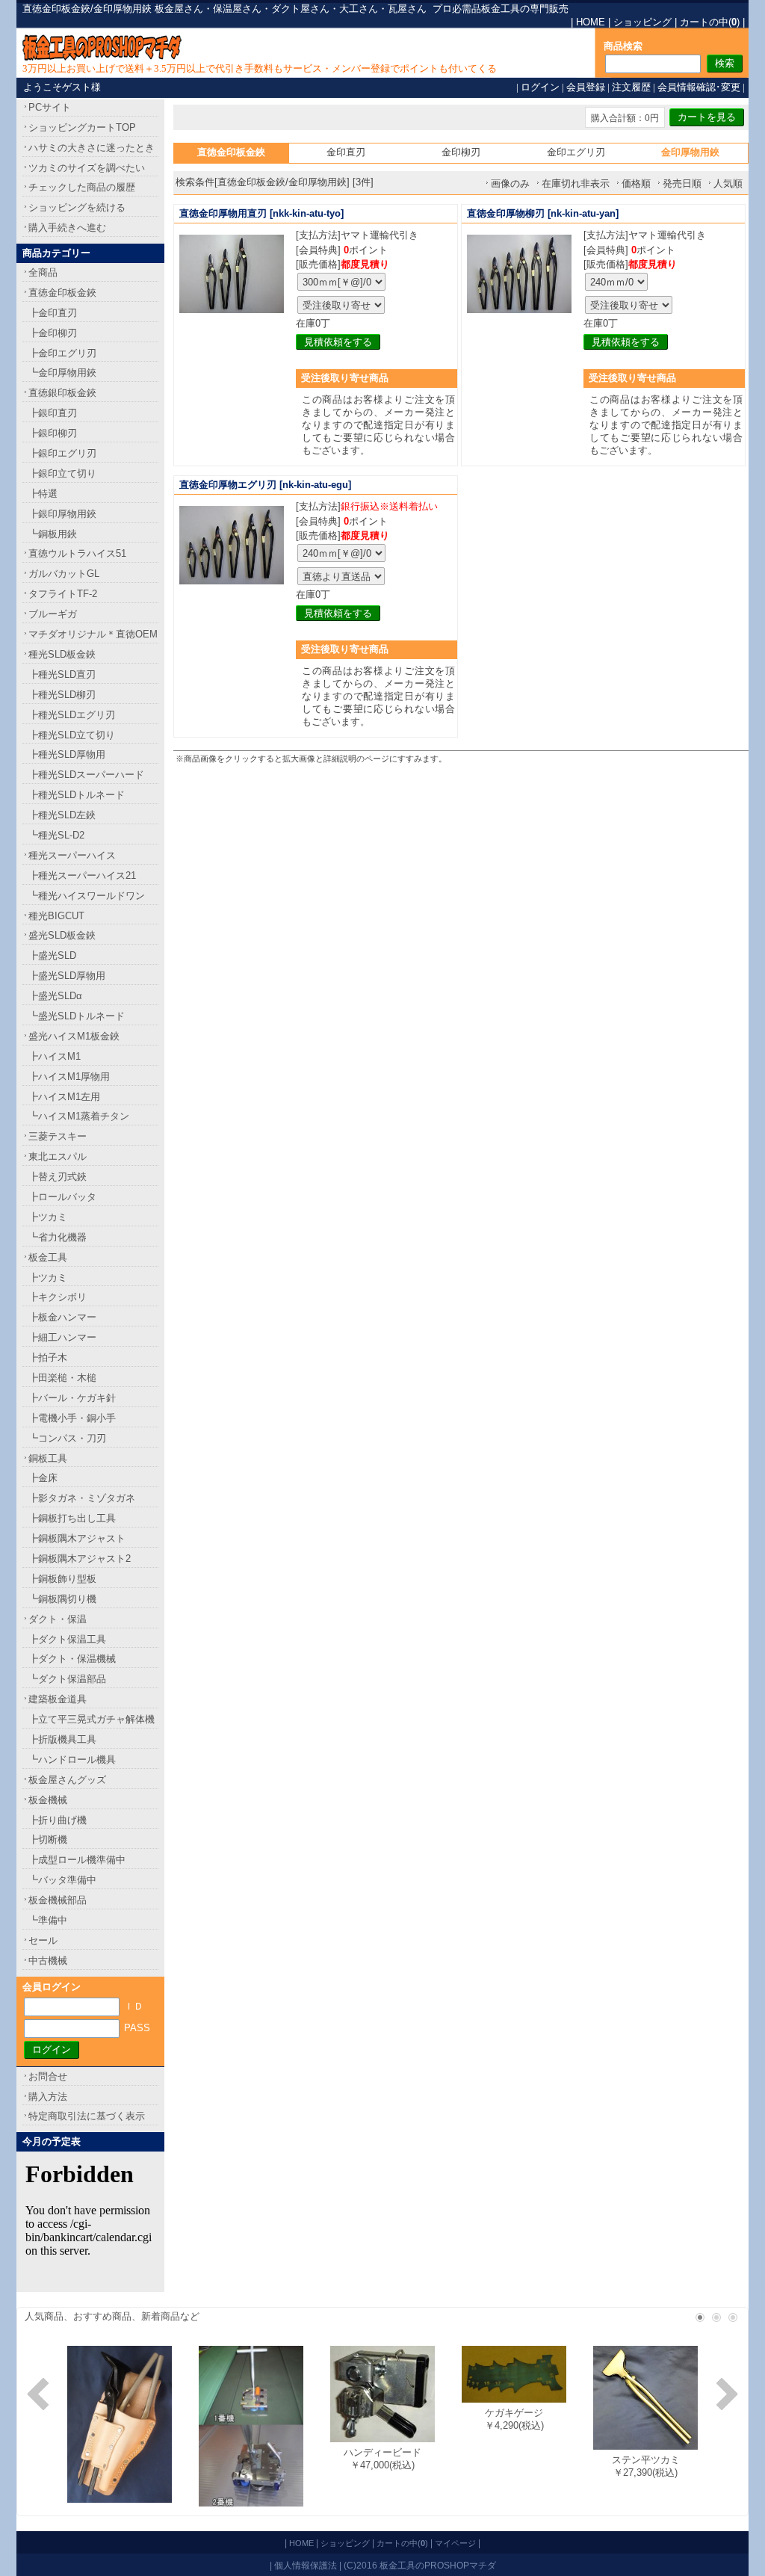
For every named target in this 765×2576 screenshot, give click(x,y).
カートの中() (710, 22)
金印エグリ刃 (576, 152)
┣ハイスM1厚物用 (69, 1077)
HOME (591, 22)
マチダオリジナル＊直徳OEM (93, 634)
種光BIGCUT (56, 916)
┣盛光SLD (52, 955)
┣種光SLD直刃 (62, 674)
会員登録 (586, 87)
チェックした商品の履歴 (82, 187)
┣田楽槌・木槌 (62, 1378)
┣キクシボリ (58, 1297)
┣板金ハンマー (62, 1317)
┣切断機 (48, 1840)
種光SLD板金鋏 (62, 654)
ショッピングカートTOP (82, 127)
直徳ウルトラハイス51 (77, 553)
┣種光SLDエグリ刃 (72, 715)
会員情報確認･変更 (699, 87)
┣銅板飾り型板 (62, 1579)
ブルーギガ (53, 614)
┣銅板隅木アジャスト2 (80, 1559)
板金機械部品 (58, 1900)
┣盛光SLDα (55, 996)
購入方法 (48, 2097)
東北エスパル (58, 1156)
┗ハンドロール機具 (72, 1760)
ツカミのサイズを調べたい (87, 168)
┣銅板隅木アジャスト (77, 1538)
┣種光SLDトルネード (77, 795)
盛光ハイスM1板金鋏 (74, 1036)
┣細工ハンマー (62, 1337)
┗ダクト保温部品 (67, 1679)
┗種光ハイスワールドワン (87, 896)
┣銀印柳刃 (53, 433)
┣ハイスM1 (55, 1056)
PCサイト (50, 107)
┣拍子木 (48, 1358)
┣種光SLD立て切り (72, 735)
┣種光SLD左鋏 (62, 815)
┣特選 (43, 494)
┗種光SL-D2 (56, 835)
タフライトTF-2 (63, 594)
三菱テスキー (58, 1136)
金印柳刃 (461, 152)
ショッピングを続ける (77, 207)
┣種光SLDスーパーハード (86, 775)
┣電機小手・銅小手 (72, 1418)
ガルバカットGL (64, 574)
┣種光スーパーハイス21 (82, 875)
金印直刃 (346, 152)
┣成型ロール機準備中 (77, 1860)
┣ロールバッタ (62, 1197)
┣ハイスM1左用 (64, 1097)
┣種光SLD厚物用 (67, 754)
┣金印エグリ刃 (62, 353)
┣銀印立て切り (62, 473)
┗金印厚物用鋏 (62, 373)
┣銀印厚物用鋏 (62, 514)
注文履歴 (631, 87)
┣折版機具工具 (62, 1739)
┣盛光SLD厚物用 (67, 976)
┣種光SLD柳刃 (62, 695)
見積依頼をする (338, 342)
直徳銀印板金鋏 (62, 393)
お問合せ (48, 2076)
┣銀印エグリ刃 (62, 453)
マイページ (455, 2543)
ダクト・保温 (58, 1619)
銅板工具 (48, 1458)
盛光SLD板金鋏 (62, 935)
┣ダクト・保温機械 (72, 1659)
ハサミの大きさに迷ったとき (92, 148)
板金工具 (48, 1257)
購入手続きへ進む (67, 228)
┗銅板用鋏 (53, 534)
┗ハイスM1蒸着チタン (79, 1116)
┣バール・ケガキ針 (72, 1398)
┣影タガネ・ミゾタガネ (82, 1498)
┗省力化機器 (58, 1237)
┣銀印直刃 (53, 413)
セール (43, 1940)
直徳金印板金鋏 (62, 293)
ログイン (540, 87)
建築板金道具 (58, 1699)
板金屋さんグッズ (67, 1780)
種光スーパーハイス (72, 855)
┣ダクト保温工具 (67, 1639)
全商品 (43, 272)
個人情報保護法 (306, 2565)
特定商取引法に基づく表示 (87, 2116)
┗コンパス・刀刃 (67, 1438)
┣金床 (43, 1478)
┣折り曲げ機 (58, 1820)
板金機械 (48, 1800)
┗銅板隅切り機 (62, 1599)
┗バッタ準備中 (62, 1880)
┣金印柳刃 (53, 333)
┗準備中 (48, 1920)
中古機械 (48, 1961)
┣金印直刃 (53, 313)
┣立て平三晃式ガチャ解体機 (92, 1719)
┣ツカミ (48, 1217)
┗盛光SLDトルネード (77, 1016)
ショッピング (642, 22)
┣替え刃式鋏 (58, 1177)
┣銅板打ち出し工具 (72, 1518)
